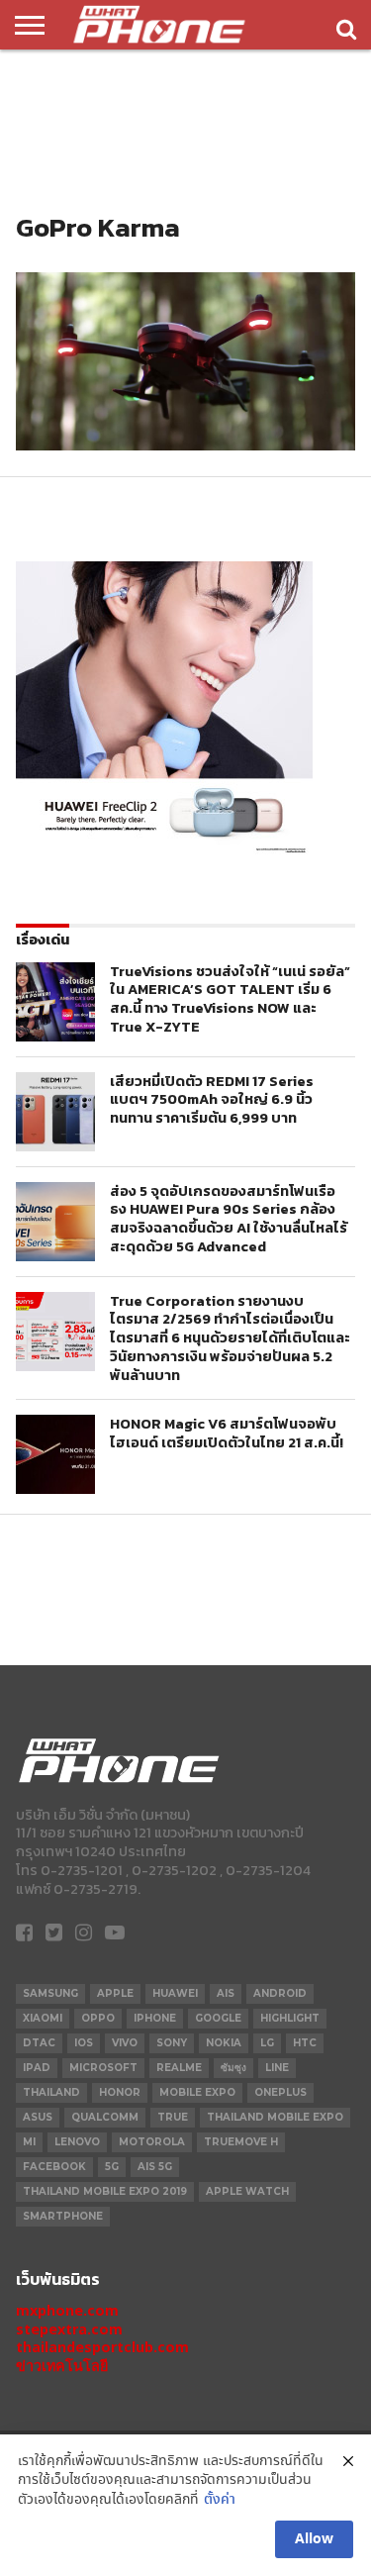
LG (267, 2043)
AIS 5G (155, 2167)
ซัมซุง (233, 2068)
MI (29, 2142)
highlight (290, 2018)
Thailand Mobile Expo (275, 2117)
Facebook (54, 2167)
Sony (172, 2043)
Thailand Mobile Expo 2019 (105, 2191)
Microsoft (103, 2068)
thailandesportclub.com (102, 2347)
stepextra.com (69, 2329)
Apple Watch (247, 2191)
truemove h (241, 2142)
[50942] (164, 853)
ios (84, 2043)
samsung (50, 1993)
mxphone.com (67, 2310)
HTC (305, 2043)
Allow (314, 2539)
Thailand (51, 2092)
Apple (115, 1993)
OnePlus (280, 2092)
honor (120, 2092)
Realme (179, 2068)
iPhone (155, 2018)
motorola (152, 2142)
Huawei (175, 1993)
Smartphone (63, 2216)
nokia (224, 2043)
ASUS (38, 2117)
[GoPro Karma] (185, 445)
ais (226, 1993)
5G (112, 2167)
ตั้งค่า (220, 2500)
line (277, 2068)
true (173, 2117)
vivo (125, 2043)
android (280, 1993)
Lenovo (77, 2142)
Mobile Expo (197, 2092)
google (218, 2018)
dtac (39, 2043)
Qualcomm (105, 2117)
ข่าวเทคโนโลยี (62, 2366)
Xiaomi (43, 2018)
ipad (37, 2068)
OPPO (98, 2018)
